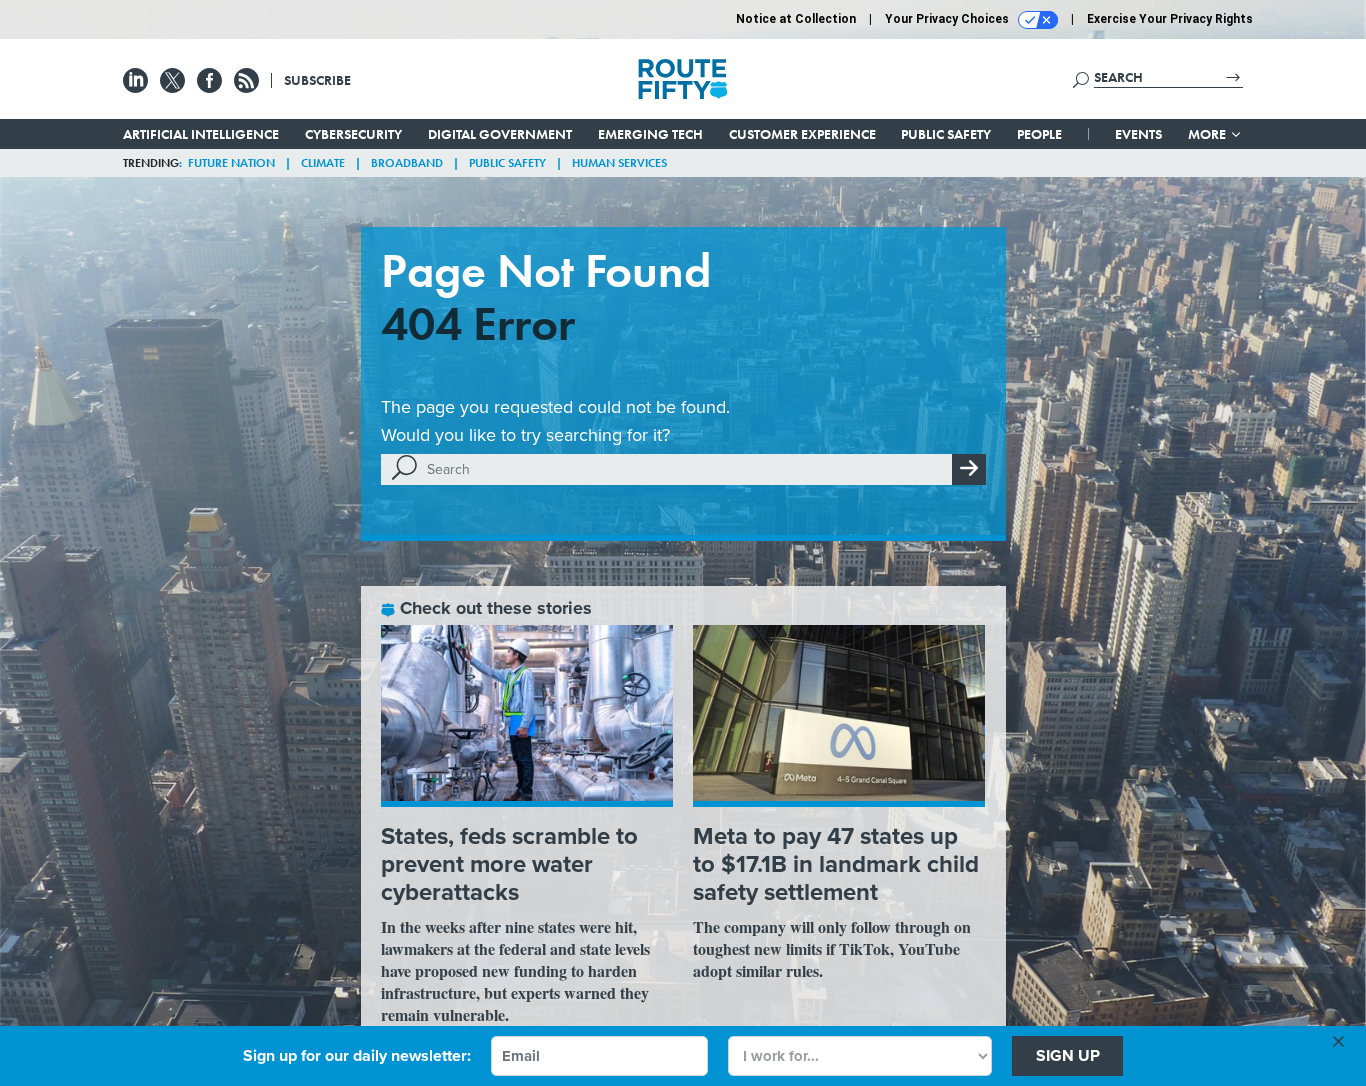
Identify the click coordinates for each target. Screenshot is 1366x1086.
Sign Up (1068, 1055)
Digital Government (500, 134)
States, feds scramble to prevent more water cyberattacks (509, 864)
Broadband (407, 163)
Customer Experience (802, 134)
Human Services (619, 163)
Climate (323, 163)
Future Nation (231, 163)
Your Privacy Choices (948, 19)
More (1208, 134)
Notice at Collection (796, 19)
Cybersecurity (353, 134)
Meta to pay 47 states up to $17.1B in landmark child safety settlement (836, 864)
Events (1138, 134)
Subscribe (317, 80)
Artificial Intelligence (201, 134)
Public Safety (946, 134)
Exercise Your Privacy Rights (1170, 19)
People (1039, 134)
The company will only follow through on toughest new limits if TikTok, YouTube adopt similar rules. (832, 948)
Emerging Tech (650, 134)
